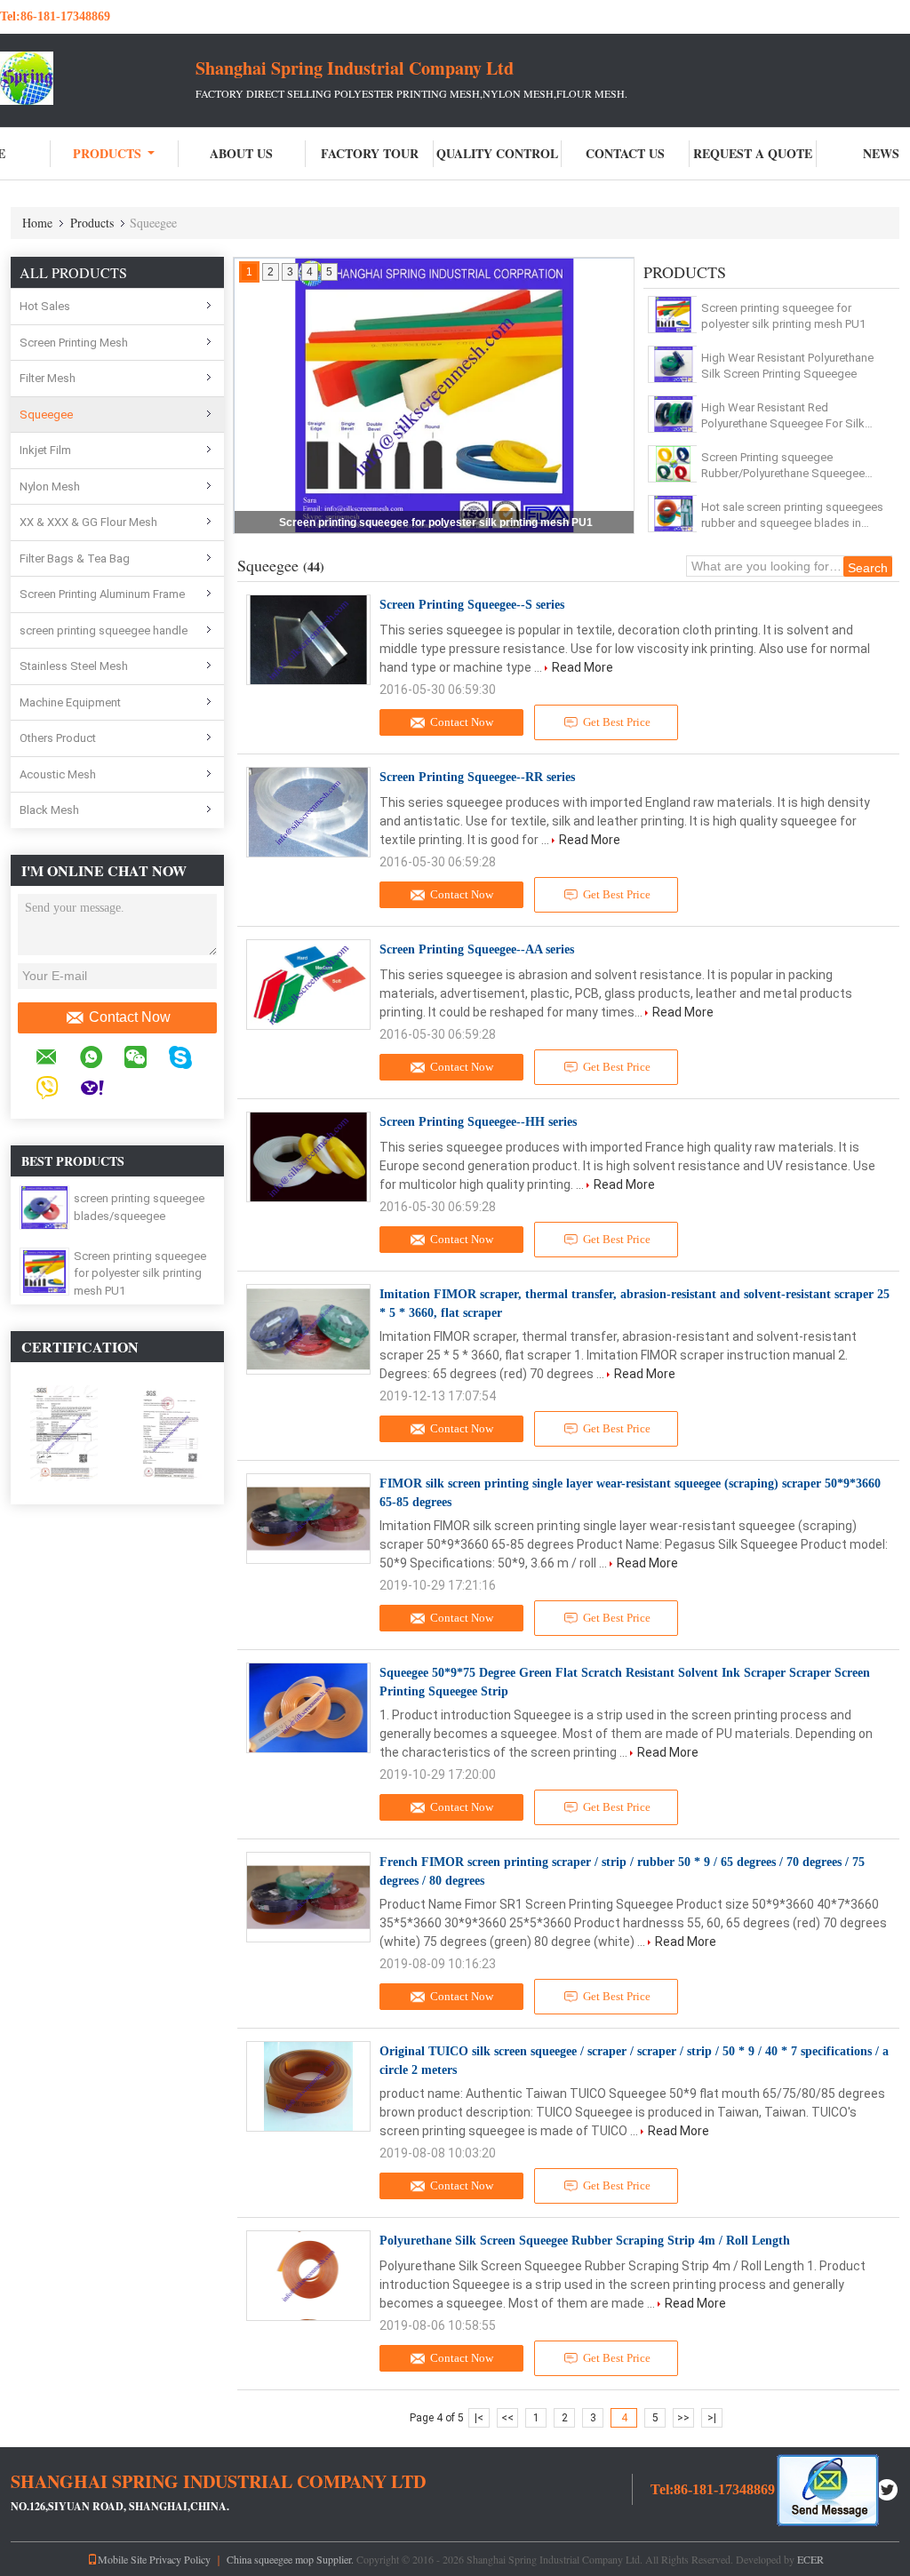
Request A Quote (753, 153)
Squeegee (46, 415)
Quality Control (497, 153)
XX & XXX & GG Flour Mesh (88, 522)
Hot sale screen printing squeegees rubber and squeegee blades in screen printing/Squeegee (792, 516)
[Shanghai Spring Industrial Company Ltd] (98, 78)
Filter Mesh (48, 378)
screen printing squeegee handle (104, 630)
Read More (583, 667)
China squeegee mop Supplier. (291, 2559)
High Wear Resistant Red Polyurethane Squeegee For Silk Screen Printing (783, 416)
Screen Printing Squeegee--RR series (477, 777)
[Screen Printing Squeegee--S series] (308, 640)
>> (683, 2418)
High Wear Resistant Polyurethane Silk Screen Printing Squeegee (787, 366)
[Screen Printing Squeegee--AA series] (308, 985)
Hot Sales (45, 306)
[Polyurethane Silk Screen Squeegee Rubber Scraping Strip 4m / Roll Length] (308, 2276)
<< (507, 2418)
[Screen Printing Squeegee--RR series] (308, 812)
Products (107, 153)
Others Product (58, 738)
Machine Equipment (70, 702)
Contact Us (625, 153)
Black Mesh (49, 810)
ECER (810, 2559)
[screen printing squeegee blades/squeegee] (44, 1207)
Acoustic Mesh (58, 774)
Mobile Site (122, 2559)
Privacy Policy (180, 2559)
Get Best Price (617, 722)
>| (712, 2418)
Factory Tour (370, 153)
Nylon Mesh (50, 486)
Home (37, 223)
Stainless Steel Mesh (74, 666)
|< (479, 2418)
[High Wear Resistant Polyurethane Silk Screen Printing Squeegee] (673, 364)
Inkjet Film (45, 450)
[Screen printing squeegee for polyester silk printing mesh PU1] (45, 1271)
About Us (241, 153)
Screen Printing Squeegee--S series (472, 605)
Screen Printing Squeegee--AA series (477, 949)
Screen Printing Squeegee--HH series (478, 1122)
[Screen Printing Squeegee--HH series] (308, 1157)
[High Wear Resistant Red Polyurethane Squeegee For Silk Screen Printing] (673, 414)
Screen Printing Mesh (74, 343)
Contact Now (130, 1017)
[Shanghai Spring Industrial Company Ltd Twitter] (888, 2488)
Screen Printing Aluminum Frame (102, 594)
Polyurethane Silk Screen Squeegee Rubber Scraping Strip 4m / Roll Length (585, 2241)
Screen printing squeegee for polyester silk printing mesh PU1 (140, 1273)
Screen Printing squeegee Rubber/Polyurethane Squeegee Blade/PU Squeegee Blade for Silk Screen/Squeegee (789, 466)
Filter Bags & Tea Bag (75, 558)
